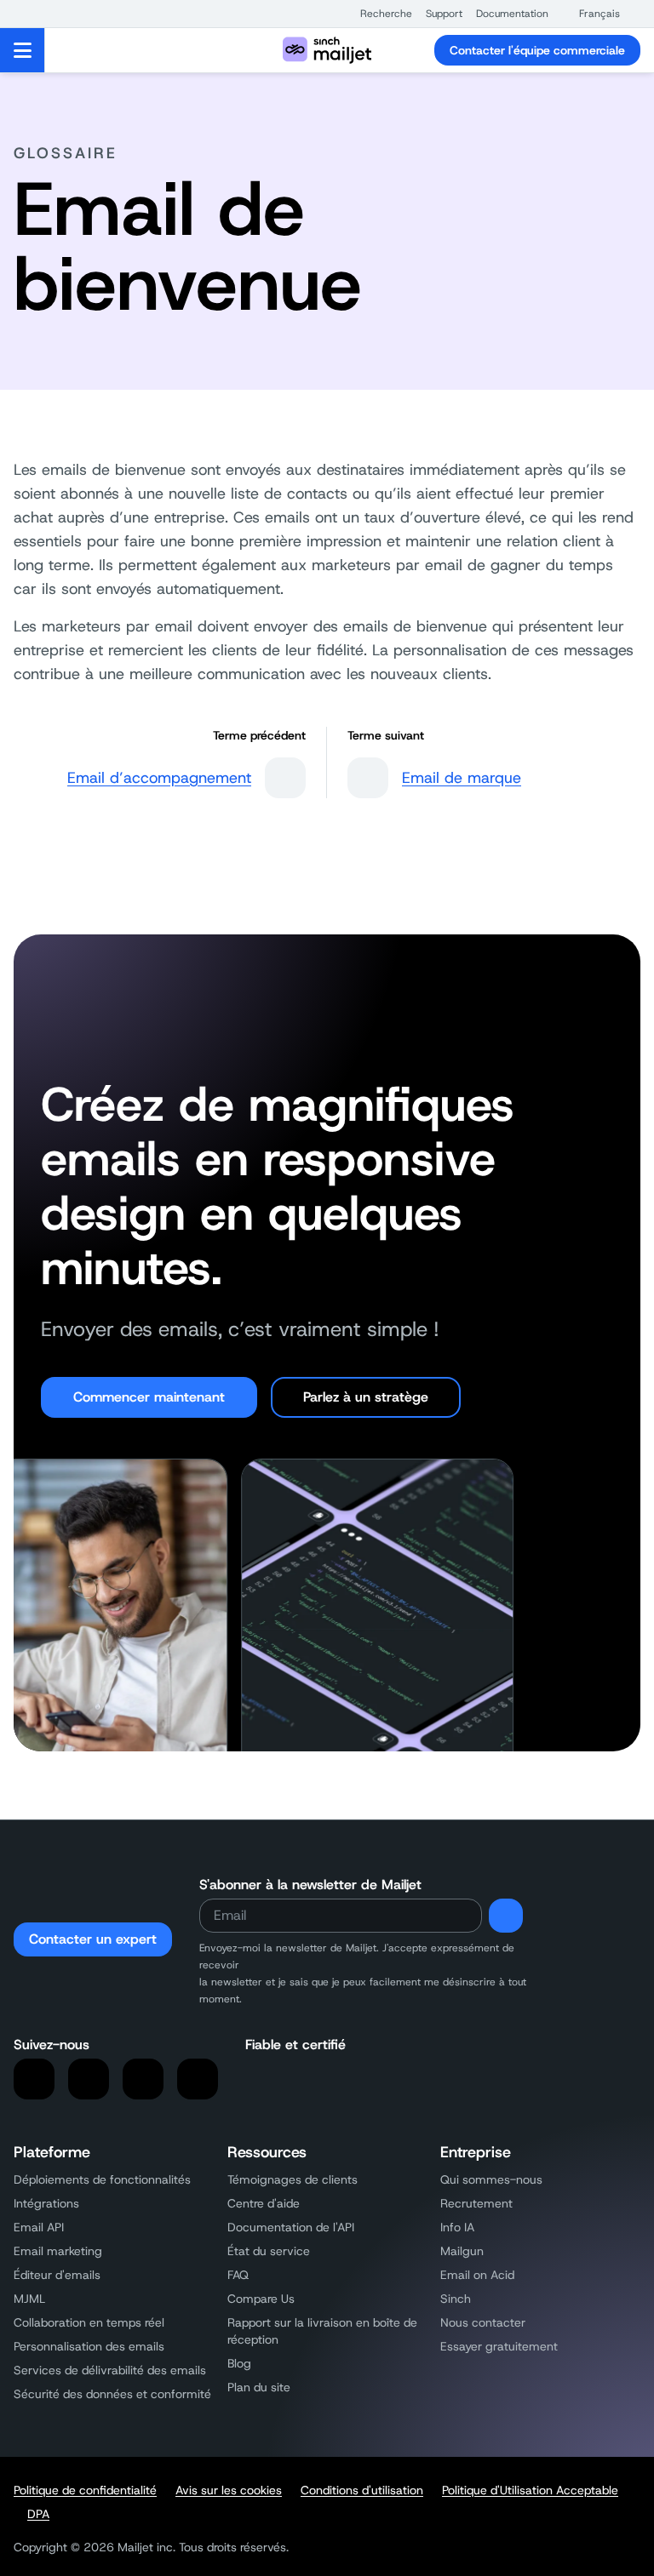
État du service (269, 2251)
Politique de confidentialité (85, 2490)
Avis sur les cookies (229, 2490)
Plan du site (259, 2387)
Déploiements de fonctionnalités (102, 2179)
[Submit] (506, 1916)
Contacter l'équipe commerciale (537, 50)
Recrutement (476, 2203)
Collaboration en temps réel (89, 2322)
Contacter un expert (93, 1939)
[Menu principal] (23, 50)
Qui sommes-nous (491, 2179)
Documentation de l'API (291, 2227)
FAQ (238, 2275)
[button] (378, 14)
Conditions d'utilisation (362, 2490)
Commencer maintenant (149, 1397)
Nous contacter (483, 2322)
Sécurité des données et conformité (112, 2394)
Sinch (456, 2299)
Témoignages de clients (293, 2179)
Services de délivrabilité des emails (110, 2370)
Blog (239, 2363)
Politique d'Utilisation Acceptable (530, 2490)
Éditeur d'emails (57, 2275)
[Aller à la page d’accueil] (327, 50)
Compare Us (261, 2299)
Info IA (457, 2227)
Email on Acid (477, 2275)
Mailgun (462, 2251)
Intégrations (46, 2203)
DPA (38, 2514)
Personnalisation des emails (89, 2346)
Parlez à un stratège (366, 1397)
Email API (39, 2227)
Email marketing (58, 2251)
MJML (29, 2299)
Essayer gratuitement (499, 2346)
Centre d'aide (264, 2203)
